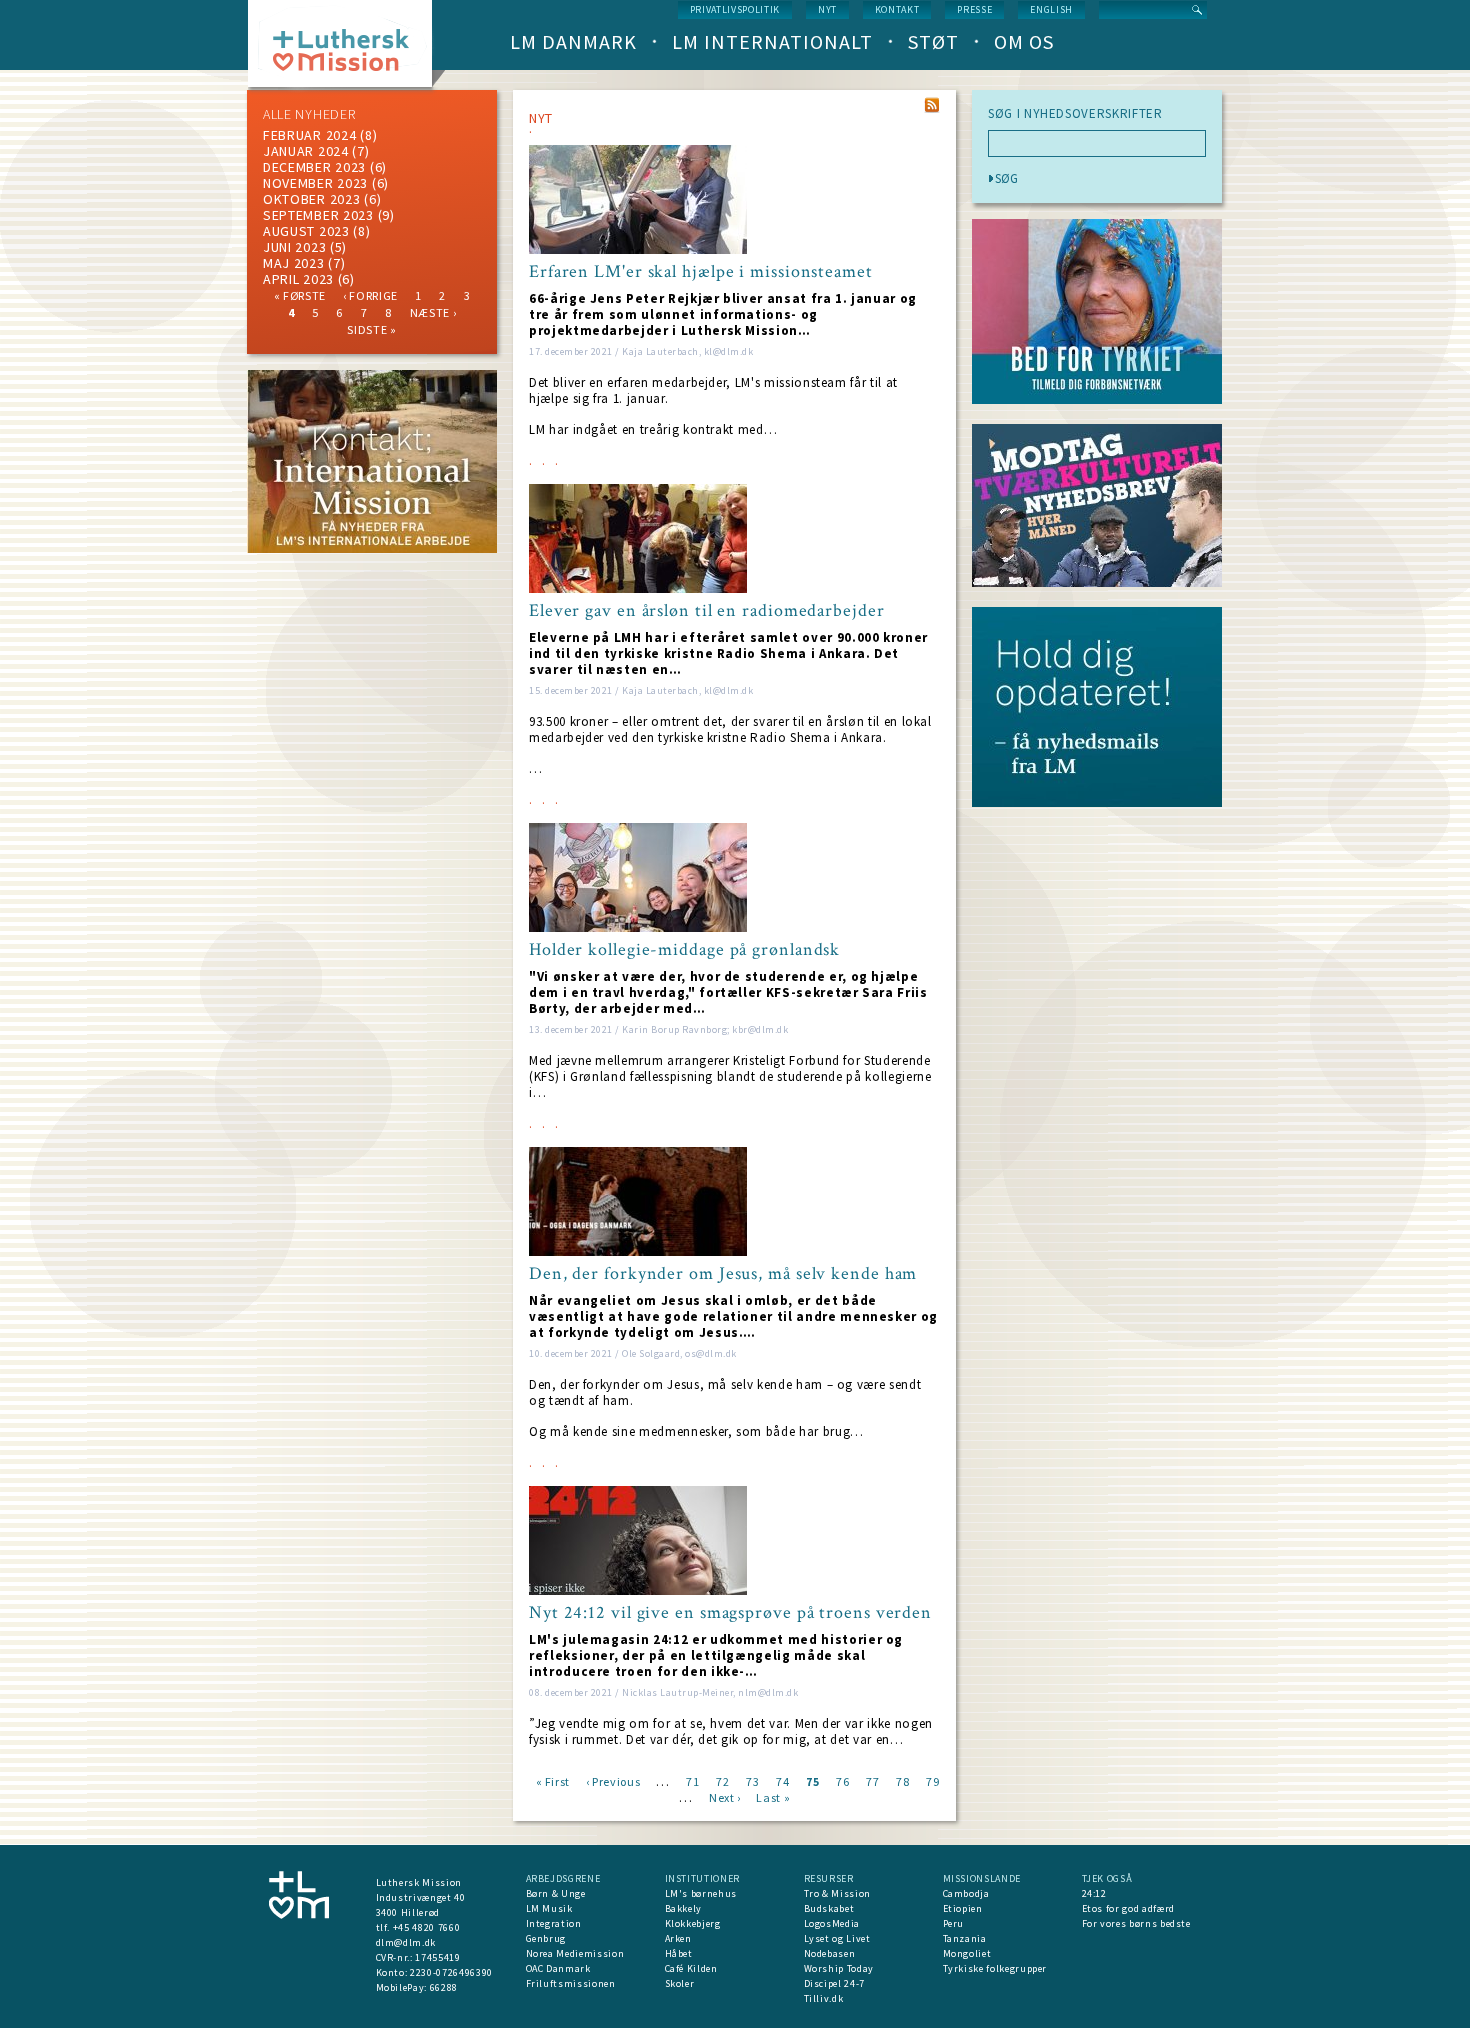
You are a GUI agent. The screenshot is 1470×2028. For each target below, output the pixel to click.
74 (782, 1780)
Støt (933, 41)
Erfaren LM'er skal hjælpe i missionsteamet (701, 272)
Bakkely (684, 1908)
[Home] (347, 49)
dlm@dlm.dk (406, 1942)
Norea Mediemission (575, 1953)
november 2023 (315, 183)
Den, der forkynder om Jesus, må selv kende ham (723, 1274)
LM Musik (549, 1908)
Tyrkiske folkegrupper (995, 1968)
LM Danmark (573, 41)
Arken (678, 1938)
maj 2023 (294, 263)
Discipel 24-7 (834, 1983)
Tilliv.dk (824, 1998)
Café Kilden (691, 1968)
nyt (827, 9)
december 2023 (314, 167)
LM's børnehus (701, 1893)
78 (902, 1780)
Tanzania (965, 1938)
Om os (1024, 41)
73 (752, 1780)
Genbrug (546, 1938)
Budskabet (829, 1908)
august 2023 (306, 231)
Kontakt (897, 9)
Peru (954, 1923)
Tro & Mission (837, 1893)
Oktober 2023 (311, 199)
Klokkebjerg (693, 1923)
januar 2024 (306, 151)
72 (722, 1780)
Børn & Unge (556, 1893)
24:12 (1094, 1893)
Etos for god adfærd (1128, 1908)
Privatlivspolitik (735, 9)
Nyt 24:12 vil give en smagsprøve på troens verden (730, 1613)
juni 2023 (294, 247)
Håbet (679, 1953)
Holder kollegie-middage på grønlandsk (684, 950)
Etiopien (963, 1908)
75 (812, 1780)
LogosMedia (832, 1923)
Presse (974, 9)
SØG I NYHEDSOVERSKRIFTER (1075, 114)
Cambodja (966, 1893)
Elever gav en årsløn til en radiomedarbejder (707, 611)
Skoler (680, 1983)
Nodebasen (830, 1953)
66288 (444, 1987)
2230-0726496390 (451, 1972)
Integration (554, 1923)
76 (842, 1780)
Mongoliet (967, 1953)
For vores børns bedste (1136, 1923)
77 (872, 1780)
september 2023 (318, 215)
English (1051, 9)
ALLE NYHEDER (309, 114)
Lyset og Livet (837, 1938)
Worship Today (839, 1968)
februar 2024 (309, 135)
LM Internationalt (772, 41)
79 (932, 1780)
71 (692, 1780)
